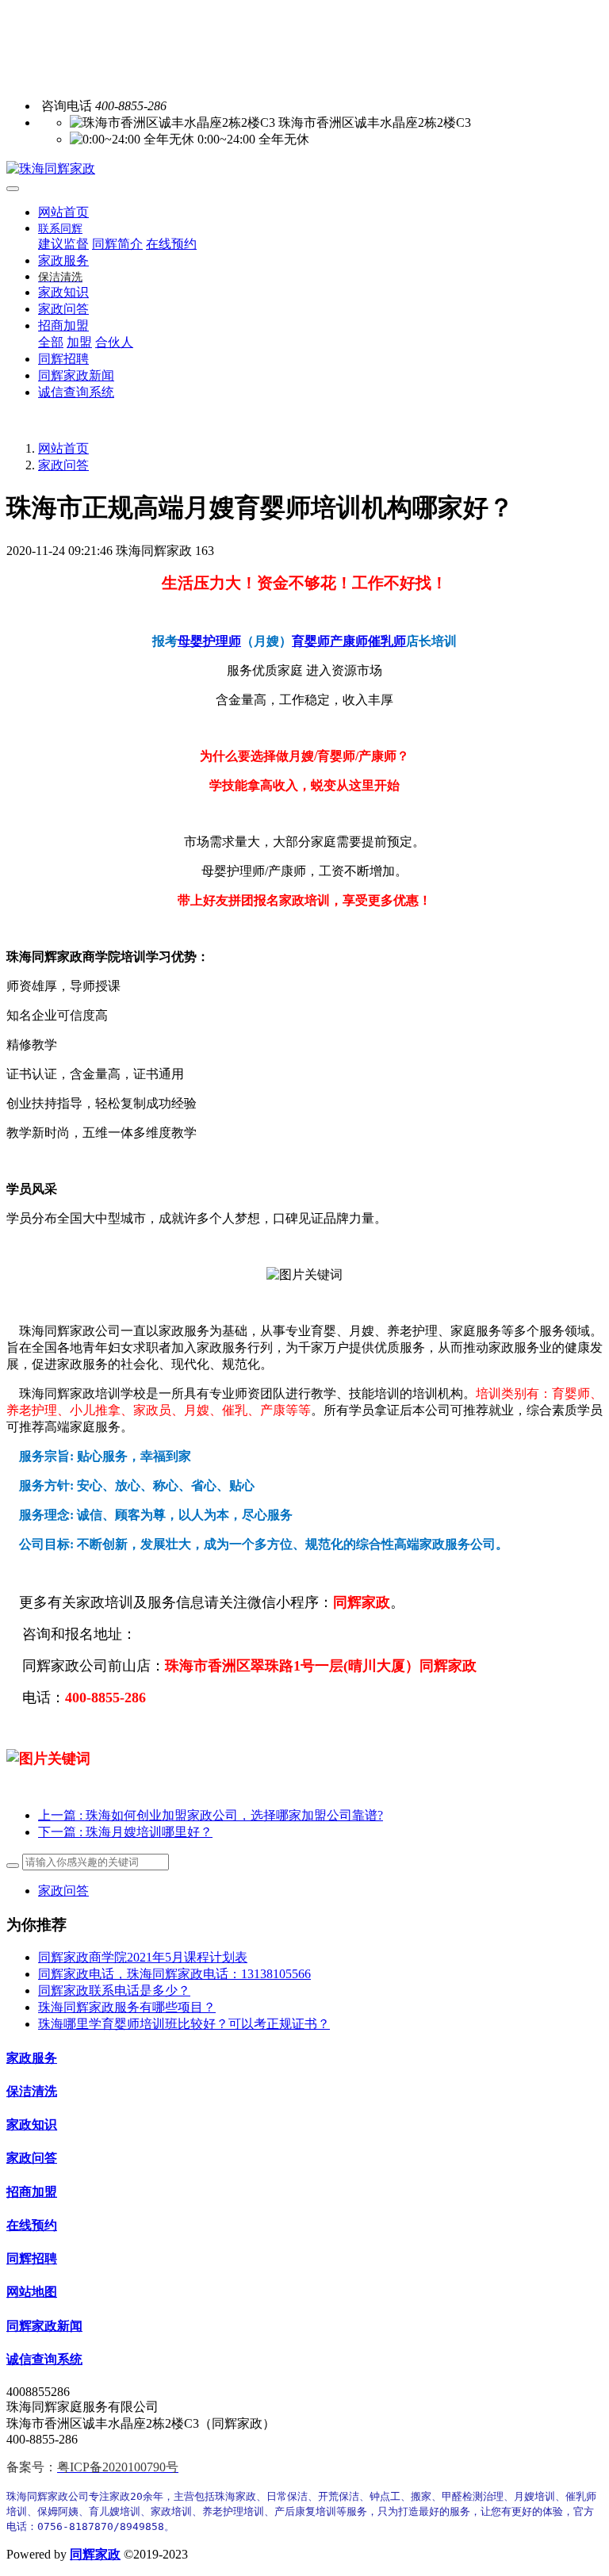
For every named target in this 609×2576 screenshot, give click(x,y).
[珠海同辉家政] (304, 169)
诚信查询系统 (44, 2359)
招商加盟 (32, 2192)
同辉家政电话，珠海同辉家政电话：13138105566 (174, 1974)
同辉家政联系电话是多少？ (114, 1990)
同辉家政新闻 (44, 2326)
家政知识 (32, 2124)
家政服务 (32, 2058)
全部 (51, 342)
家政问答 (63, 465)
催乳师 (387, 641)
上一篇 (211, 1815)
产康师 (349, 641)
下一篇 (125, 1832)
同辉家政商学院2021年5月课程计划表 (143, 1957)
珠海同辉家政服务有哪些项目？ (127, 2007)
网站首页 (63, 212)
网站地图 (32, 2292)
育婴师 (311, 641)
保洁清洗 (32, 2091)
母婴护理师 (209, 641)
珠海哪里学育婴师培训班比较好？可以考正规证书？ (184, 2024)
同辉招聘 (32, 2258)
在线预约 (32, 2225)
